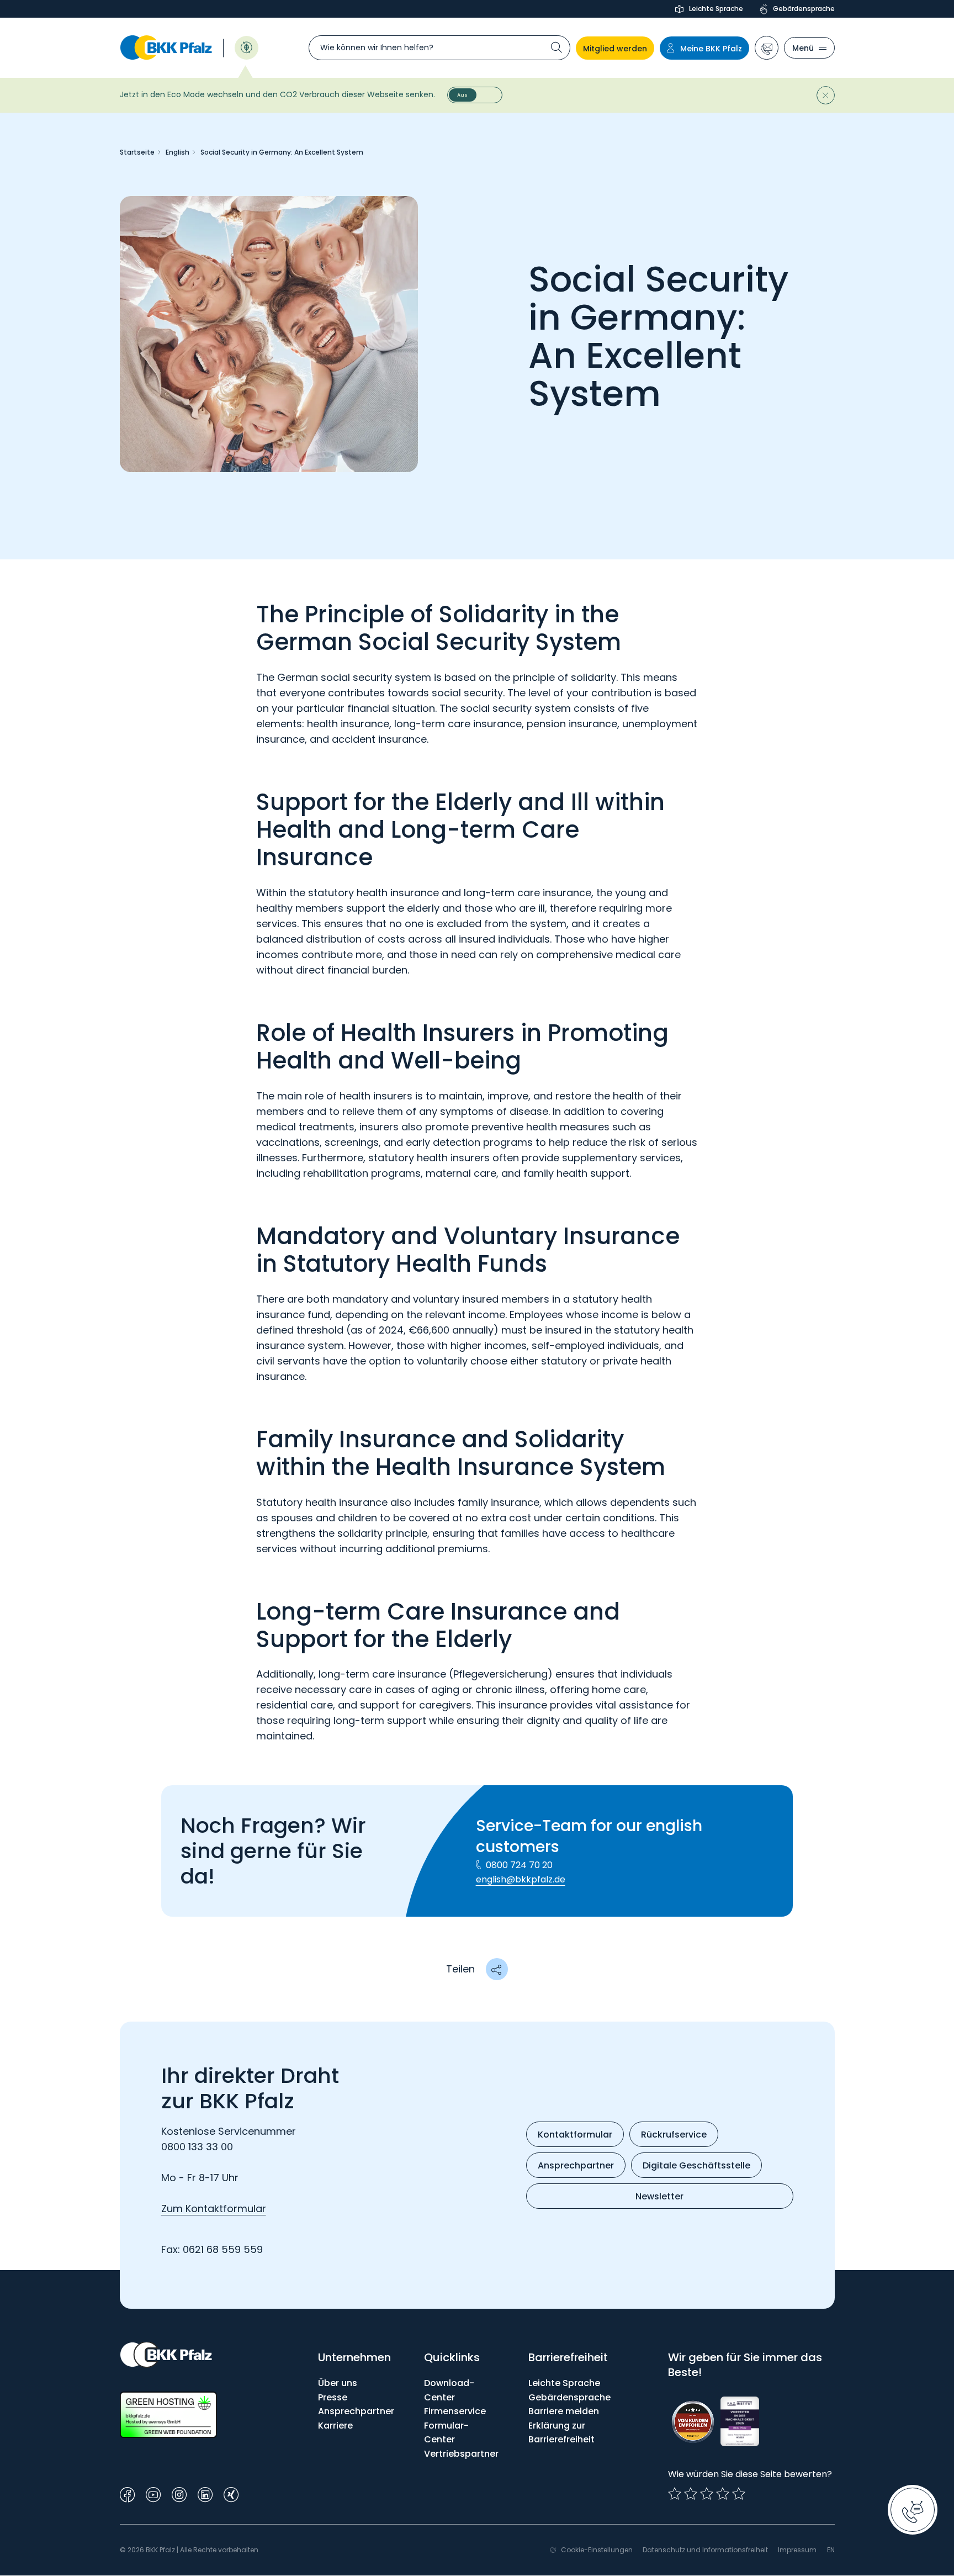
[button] (767, 48)
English (177, 152)
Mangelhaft (675, 2494)
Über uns (338, 2383)
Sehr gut (739, 2494)
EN (831, 2550)
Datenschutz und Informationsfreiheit (705, 2550)
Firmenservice (455, 2411)
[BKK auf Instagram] (179, 2493)
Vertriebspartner (461, 2454)
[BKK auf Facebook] (127, 2493)
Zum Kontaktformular (214, 2209)
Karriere (335, 2426)
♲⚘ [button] (247, 47)
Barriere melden (564, 2411)
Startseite (137, 152)
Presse (333, 2397)
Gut (707, 2494)
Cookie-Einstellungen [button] (597, 2550)
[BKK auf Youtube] (153, 2493)
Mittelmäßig (691, 2494)
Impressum (797, 2550)
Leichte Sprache (716, 9)
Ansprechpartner (356, 2411)
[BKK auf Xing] (231, 2493)
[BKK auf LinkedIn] (205, 2493)
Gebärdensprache (804, 9)
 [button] (496, 1969)
